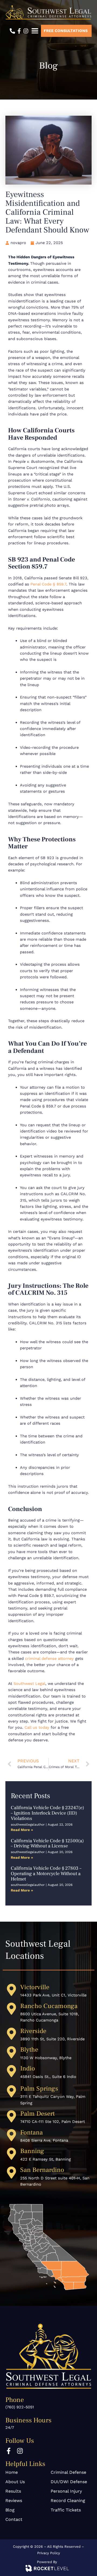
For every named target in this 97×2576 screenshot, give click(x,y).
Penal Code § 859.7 (48, 584)
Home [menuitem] (12, 2472)
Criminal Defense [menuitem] (68, 2472)
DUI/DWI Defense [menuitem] (69, 2482)
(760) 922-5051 (20, 2407)
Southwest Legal (29, 1684)
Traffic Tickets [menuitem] (66, 2510)
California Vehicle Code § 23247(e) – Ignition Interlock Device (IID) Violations (47, 1813)
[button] (35, 31)
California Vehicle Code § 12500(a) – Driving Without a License (47, 1843)
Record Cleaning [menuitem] (68, 2501)
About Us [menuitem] (15, 2482)
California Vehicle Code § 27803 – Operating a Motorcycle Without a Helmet (46, 1874)
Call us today (38, 1727)
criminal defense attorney (49, 1658)
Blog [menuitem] (10, 2510)
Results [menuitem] (13, 2491)
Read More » (22, 1830)
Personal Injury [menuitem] (66, 2491)
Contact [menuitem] (14, 2519)
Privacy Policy (49, 2553)
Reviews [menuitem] (14, 2501)
